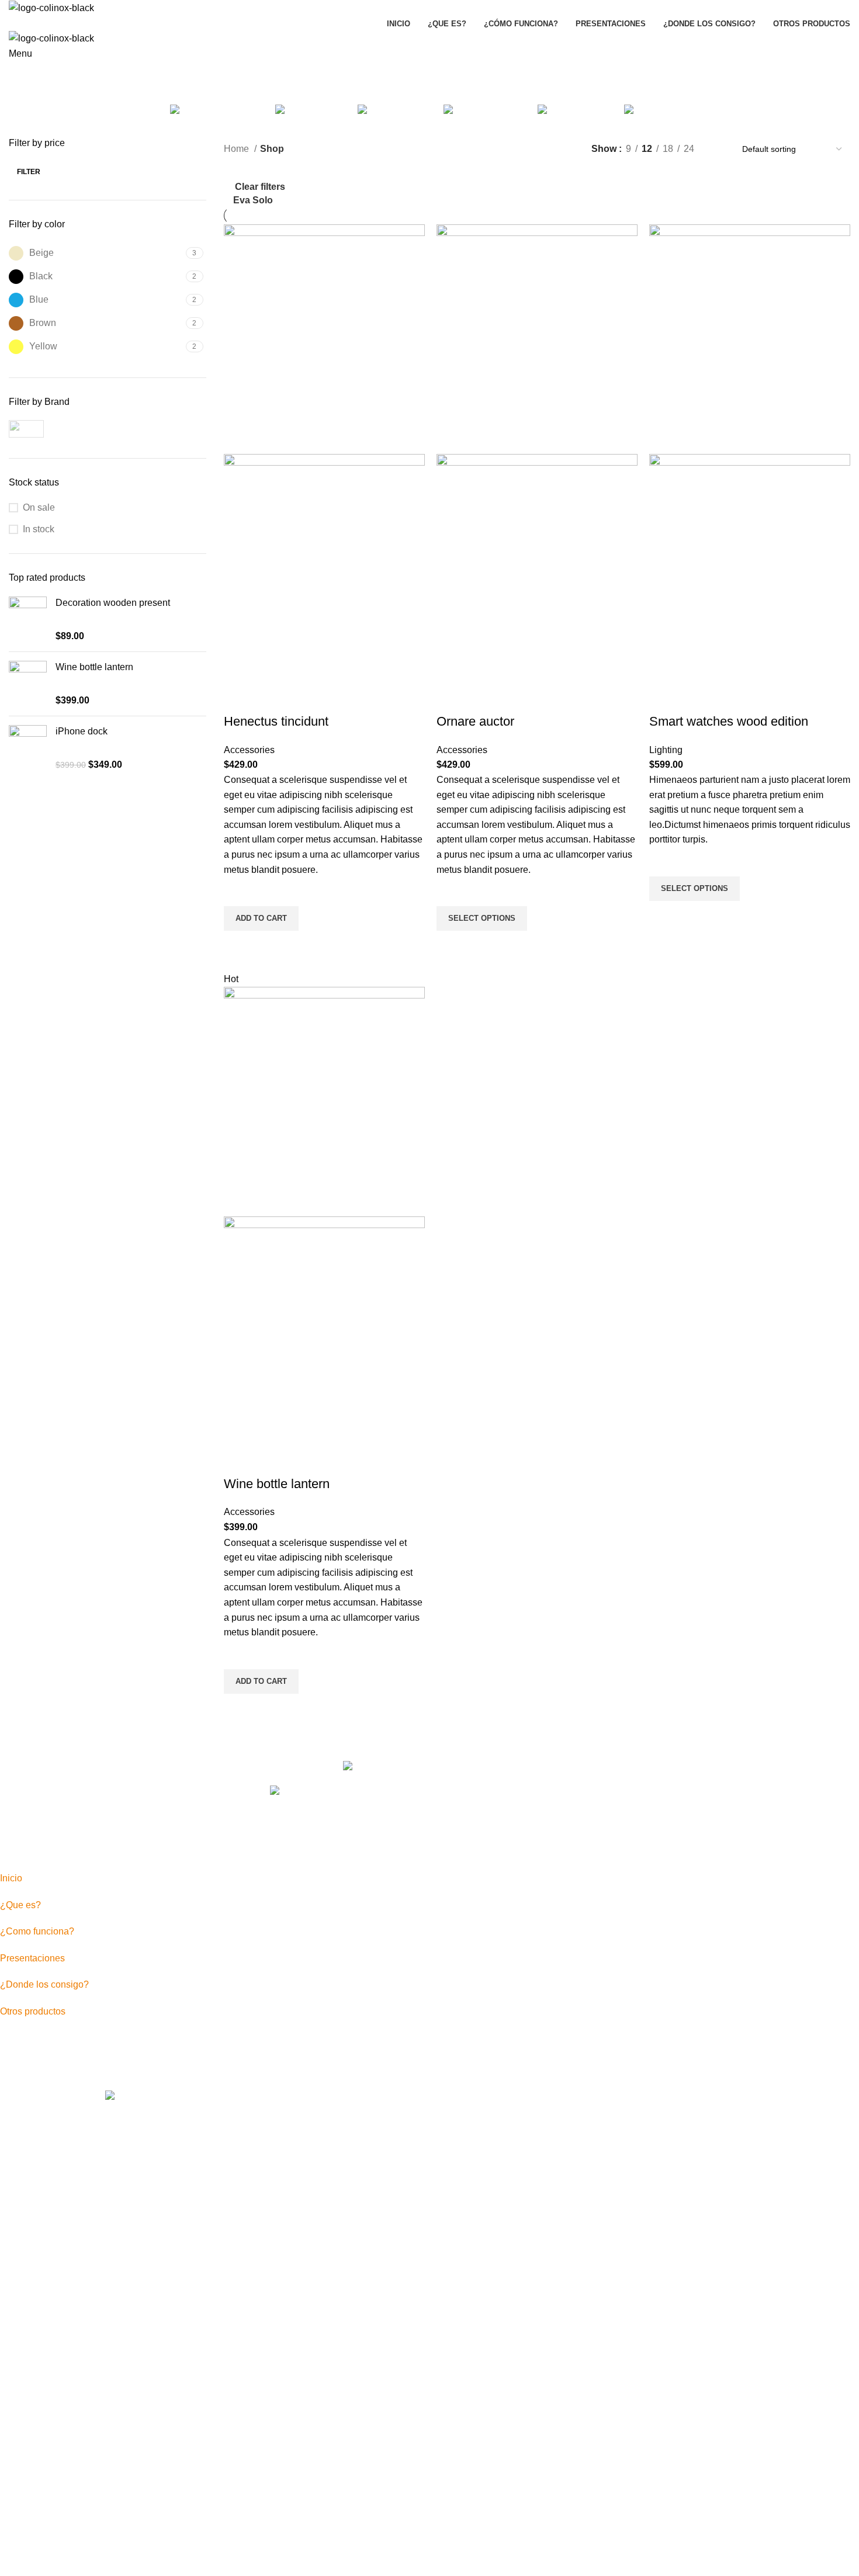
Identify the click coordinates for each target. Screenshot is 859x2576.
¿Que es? (20, 1905)
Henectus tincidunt (276, 721)
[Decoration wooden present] (28, 620)
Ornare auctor (475, 721)
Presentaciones (32, 1958)
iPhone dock (82, 731)
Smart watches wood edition (729, 721)
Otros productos (33, 2011)
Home (238, 149)
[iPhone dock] (28, 748)
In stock (39, 529)
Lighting (666, 750)
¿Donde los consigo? (44, 1984)
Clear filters (260, 187)
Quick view (238, 945)
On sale (39, 507)
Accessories (249, 750)
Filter (29, 172)
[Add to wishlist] (238, 892)
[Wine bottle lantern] (28, 684)
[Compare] (238, 698)
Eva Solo (253, 200)
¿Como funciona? (37, 1931)
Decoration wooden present (113, 603)
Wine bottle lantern (94, 667)
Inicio (11, 1878)
